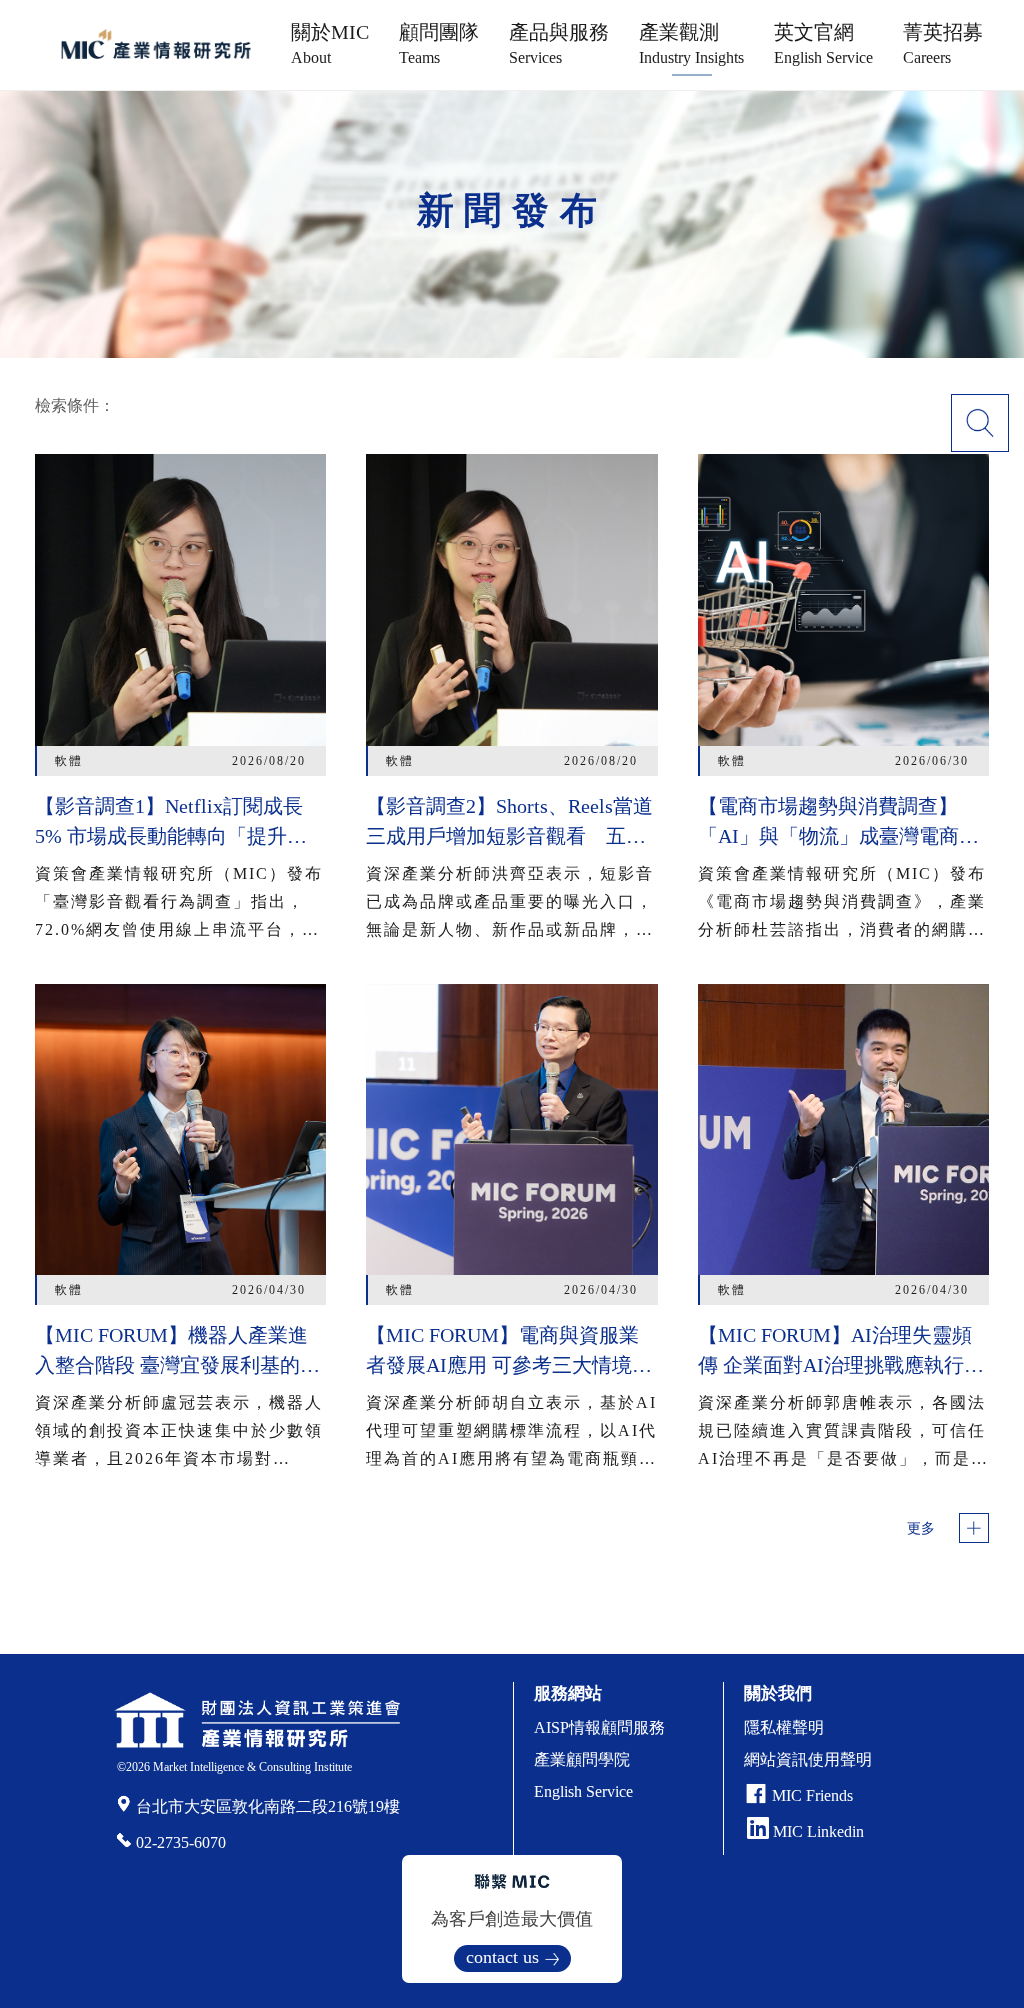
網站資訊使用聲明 (808, 1759)
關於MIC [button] (330, 43)
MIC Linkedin (816, 1831)
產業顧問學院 (582, 1759)
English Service (583, 1791)
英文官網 (823, 43)
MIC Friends (812, 1795)
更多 (921, 1528)
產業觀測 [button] (691, 43)
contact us (502, 1957)
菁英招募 (943, 43)
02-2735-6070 (181, 1842)
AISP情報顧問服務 (599, 1727)
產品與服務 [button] (559, 43)
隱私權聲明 (784, 1727)
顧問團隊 (439, 43)
